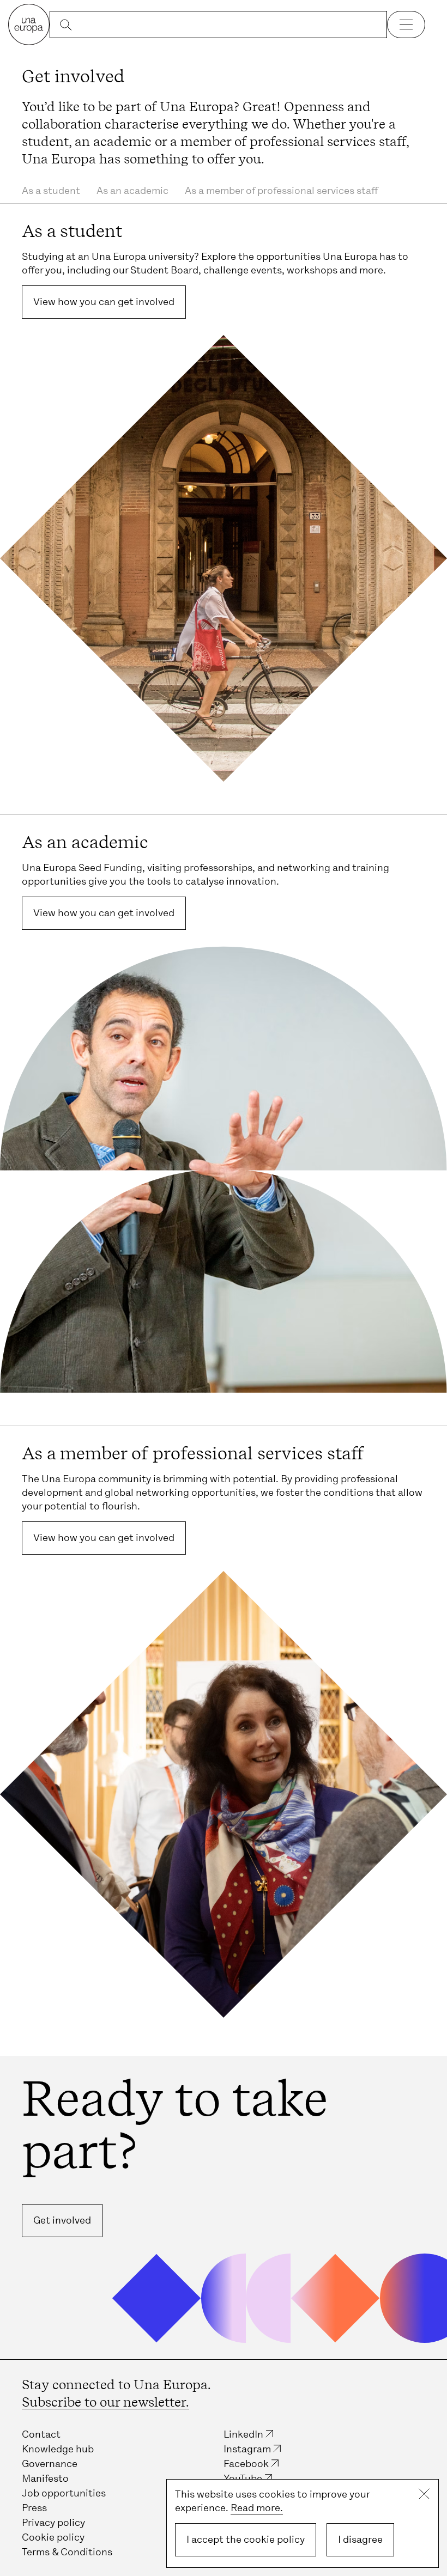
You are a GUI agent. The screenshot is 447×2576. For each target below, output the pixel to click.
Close (424, 2494)
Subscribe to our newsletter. (105, 2402)
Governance (50, 2464)
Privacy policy (53, 2523)
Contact (41, 2434)
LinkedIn (243, 2434)
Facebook (246, 2464)
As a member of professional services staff (281, 191)
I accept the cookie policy (246, 2540)
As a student (51, 191)
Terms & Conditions (67, 2552)
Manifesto (45, 2478)
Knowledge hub (58, 2449)
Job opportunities (64, 2493)
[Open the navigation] (406, 25)
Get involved (62, 2220)
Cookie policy (53, 2537)
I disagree (360, 2540)
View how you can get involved (104, 302)
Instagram (247, 2449)
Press (34, 2508)
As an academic (132, 191)
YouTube (243, 2478)
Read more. (257, 2508)
